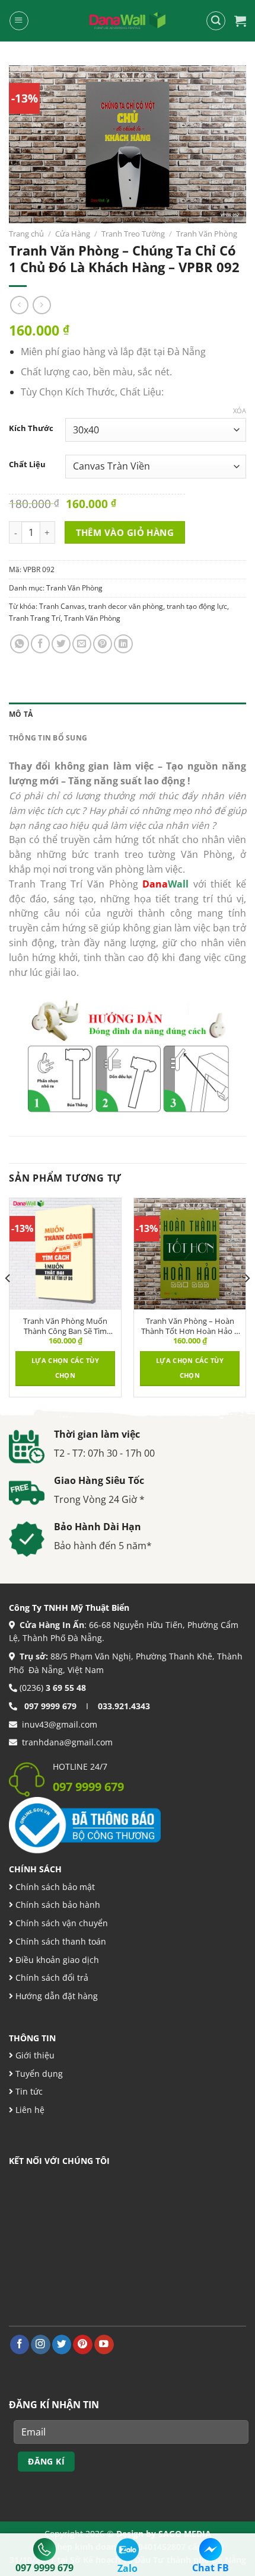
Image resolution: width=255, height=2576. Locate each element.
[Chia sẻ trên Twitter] (61, 644)
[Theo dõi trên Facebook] (20, 2344)
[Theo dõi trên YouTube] (104, 2344)
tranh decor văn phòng (126, 606)
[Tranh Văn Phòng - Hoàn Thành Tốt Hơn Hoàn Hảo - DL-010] (190, 1254)
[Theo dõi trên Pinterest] (83, 2344)
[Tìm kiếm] (216, 20)
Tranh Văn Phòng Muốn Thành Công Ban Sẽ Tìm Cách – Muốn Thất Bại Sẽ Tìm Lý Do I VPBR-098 (65, 1326)
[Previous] (8, 1302)
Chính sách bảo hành (57, 1905)
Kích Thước (31, 428)
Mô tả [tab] (21, 714)
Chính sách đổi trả (51, 1978)
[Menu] (19, 20)
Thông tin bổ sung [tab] (48, 738)
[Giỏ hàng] (240, 21)
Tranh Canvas (62, 606)
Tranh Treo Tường (133, 234)
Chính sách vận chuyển (60, 1923)
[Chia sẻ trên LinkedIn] (123, 644)
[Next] (247, 1302)
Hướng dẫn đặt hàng (55, 1996)
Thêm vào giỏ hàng (125, 532)
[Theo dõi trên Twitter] (62, 2344)
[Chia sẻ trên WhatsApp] (20, 644)
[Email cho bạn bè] (82, 644)
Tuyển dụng (38, 2074)
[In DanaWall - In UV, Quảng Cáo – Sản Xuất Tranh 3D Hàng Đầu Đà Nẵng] (128, 21)
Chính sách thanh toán (60, 1941)
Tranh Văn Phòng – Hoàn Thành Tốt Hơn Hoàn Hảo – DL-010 (190, 1326)
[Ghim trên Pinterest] (103, 644)
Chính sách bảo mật (54, 1887)
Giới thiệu (34, 2055)
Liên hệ (29, 2110)
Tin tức (28, 2091)
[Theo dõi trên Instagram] (41, 2344)
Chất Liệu (27, 465)
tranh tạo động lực (197, 606)
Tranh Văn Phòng (207, 234)
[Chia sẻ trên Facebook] (40, 644)
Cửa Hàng (73, 234)
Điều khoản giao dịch (56, 1960)
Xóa (240, 411)
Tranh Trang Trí (35, 618)
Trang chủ (26, 234)
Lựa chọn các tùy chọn (65, 1368)
